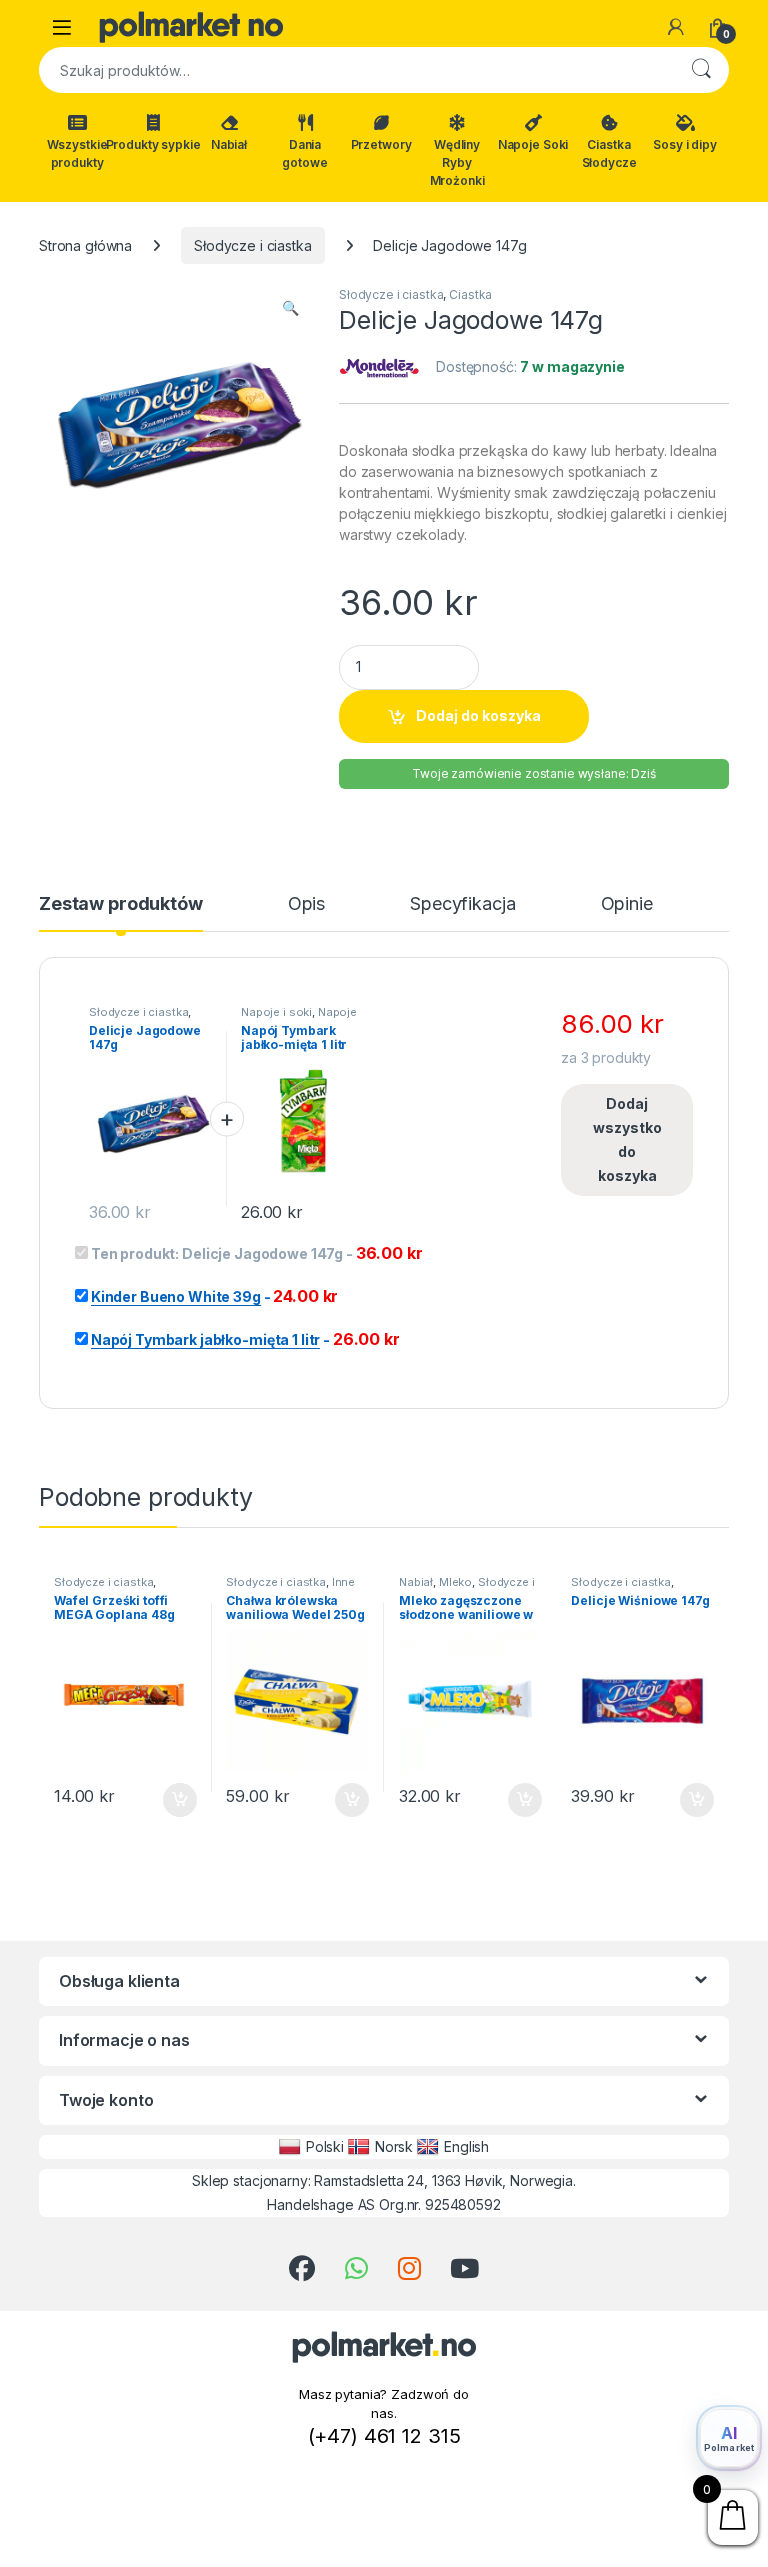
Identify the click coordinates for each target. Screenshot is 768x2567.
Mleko (455, 1582)
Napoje (337, 1012)
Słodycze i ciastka (252, 245)
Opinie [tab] (627, 904)
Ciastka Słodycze (609, 153)
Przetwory (381, 144)
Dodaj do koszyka (478, 715)
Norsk (394, 2146)
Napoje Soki (533, 144)
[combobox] (356, 70)
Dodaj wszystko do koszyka (627, 1139)
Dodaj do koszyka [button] (169, 1800)
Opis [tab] (306, 904)
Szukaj (701, 70)
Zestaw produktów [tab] (121, 904)
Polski (325, 2146)
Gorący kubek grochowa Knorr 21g (244, 2544)
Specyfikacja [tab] (462, 904)
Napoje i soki (276, 1012)
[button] (290, 308)
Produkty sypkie (153, 144)
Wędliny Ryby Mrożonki (457, 162)
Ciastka (470, 294)
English (466, 2146)
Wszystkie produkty (77, 153)
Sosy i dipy (684, 144)
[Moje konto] (676, 27)
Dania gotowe (304, 153)
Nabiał (229, 144)
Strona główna (85, 245)
